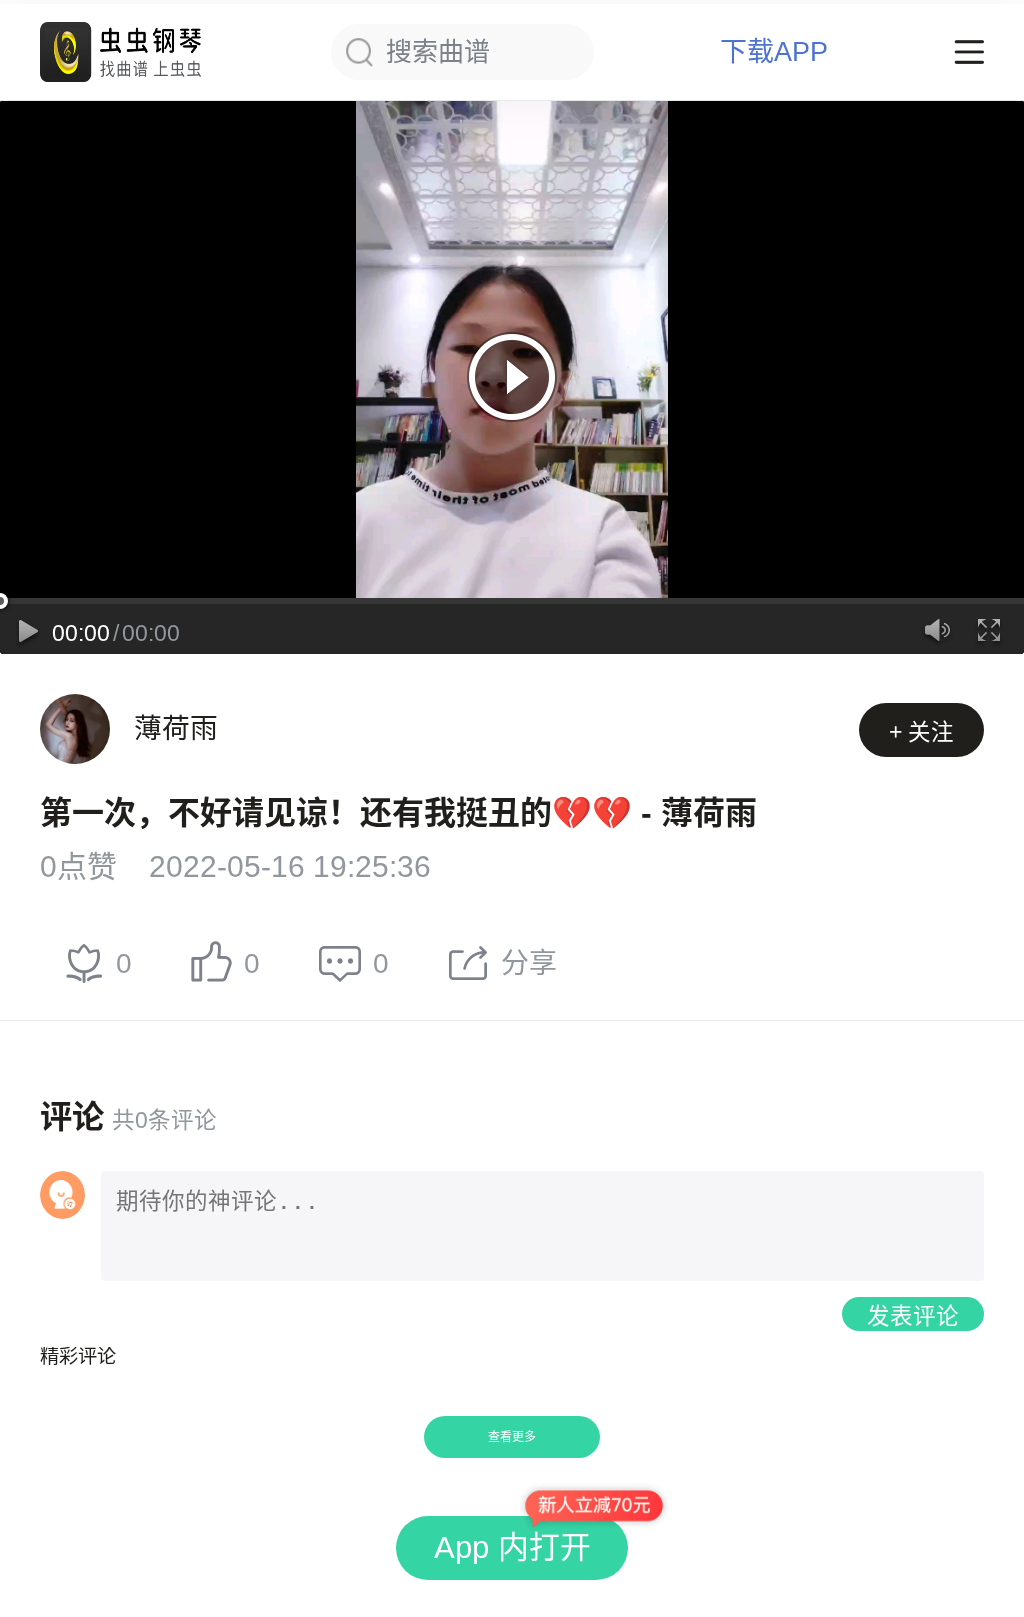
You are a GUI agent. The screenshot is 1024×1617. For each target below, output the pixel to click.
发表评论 (913, 1316)
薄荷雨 (176, 728)
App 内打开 (512, 1547)
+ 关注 (921, 732)
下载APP (774, 52)
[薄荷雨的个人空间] (75, 729)
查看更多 (512, 1437)
